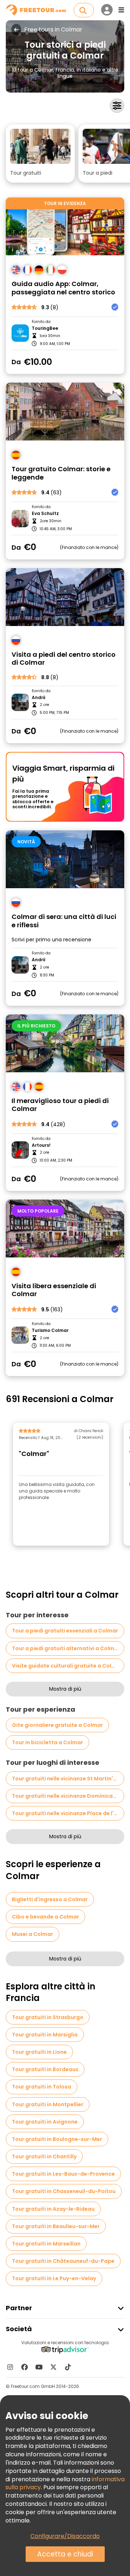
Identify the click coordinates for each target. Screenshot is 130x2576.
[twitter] (53, 2367)
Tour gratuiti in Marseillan (46, 2244)
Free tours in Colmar (53, 30)
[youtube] (39, 2367)
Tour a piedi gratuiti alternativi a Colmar (66, 1648)
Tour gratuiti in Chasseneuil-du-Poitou (64, 2191)
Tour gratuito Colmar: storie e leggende (61, 473)
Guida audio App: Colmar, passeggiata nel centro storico (63, 288)
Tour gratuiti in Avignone (45, 2122)
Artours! (41, 1145)
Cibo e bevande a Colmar (45, 1917)
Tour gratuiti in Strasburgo (48, 2017)
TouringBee (45, 328)
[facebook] (25, 2367)
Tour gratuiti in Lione (39, 2052)
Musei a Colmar (32, 1934)
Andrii (38, 698)
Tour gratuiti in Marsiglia (45, 2035)
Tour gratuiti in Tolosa (42, 2087)
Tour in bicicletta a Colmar (47, 1742)
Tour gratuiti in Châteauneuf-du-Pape (63, 2261)
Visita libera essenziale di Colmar (54, 1290)
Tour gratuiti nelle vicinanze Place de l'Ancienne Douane (68, 1813)
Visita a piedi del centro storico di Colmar (64, 659)
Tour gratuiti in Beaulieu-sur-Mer (56, 2226)
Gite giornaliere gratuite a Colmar (57, 1725)
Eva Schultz (45, 514)
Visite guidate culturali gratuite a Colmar (67, 1666)
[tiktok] (68, 2367)
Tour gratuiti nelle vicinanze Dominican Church (68, 1796)
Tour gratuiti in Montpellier (48, 2104)
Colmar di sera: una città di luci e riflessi (64, 921)
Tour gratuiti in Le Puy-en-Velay (54, 2278)
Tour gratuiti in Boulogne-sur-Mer (57, 2139)
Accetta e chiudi (65, 2554)
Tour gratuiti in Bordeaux (45, 2069)
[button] (40, 154)
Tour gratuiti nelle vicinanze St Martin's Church (68, 1779)
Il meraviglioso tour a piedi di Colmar (60, 1105)
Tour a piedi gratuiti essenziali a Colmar (65, 1631)
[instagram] (10, 2367)
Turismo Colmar (50, 1330)
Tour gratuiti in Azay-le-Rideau (53, 2209)
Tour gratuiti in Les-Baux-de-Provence (63, 2174)
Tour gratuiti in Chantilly (44, 2156)
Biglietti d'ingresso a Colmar (50, 1899)
